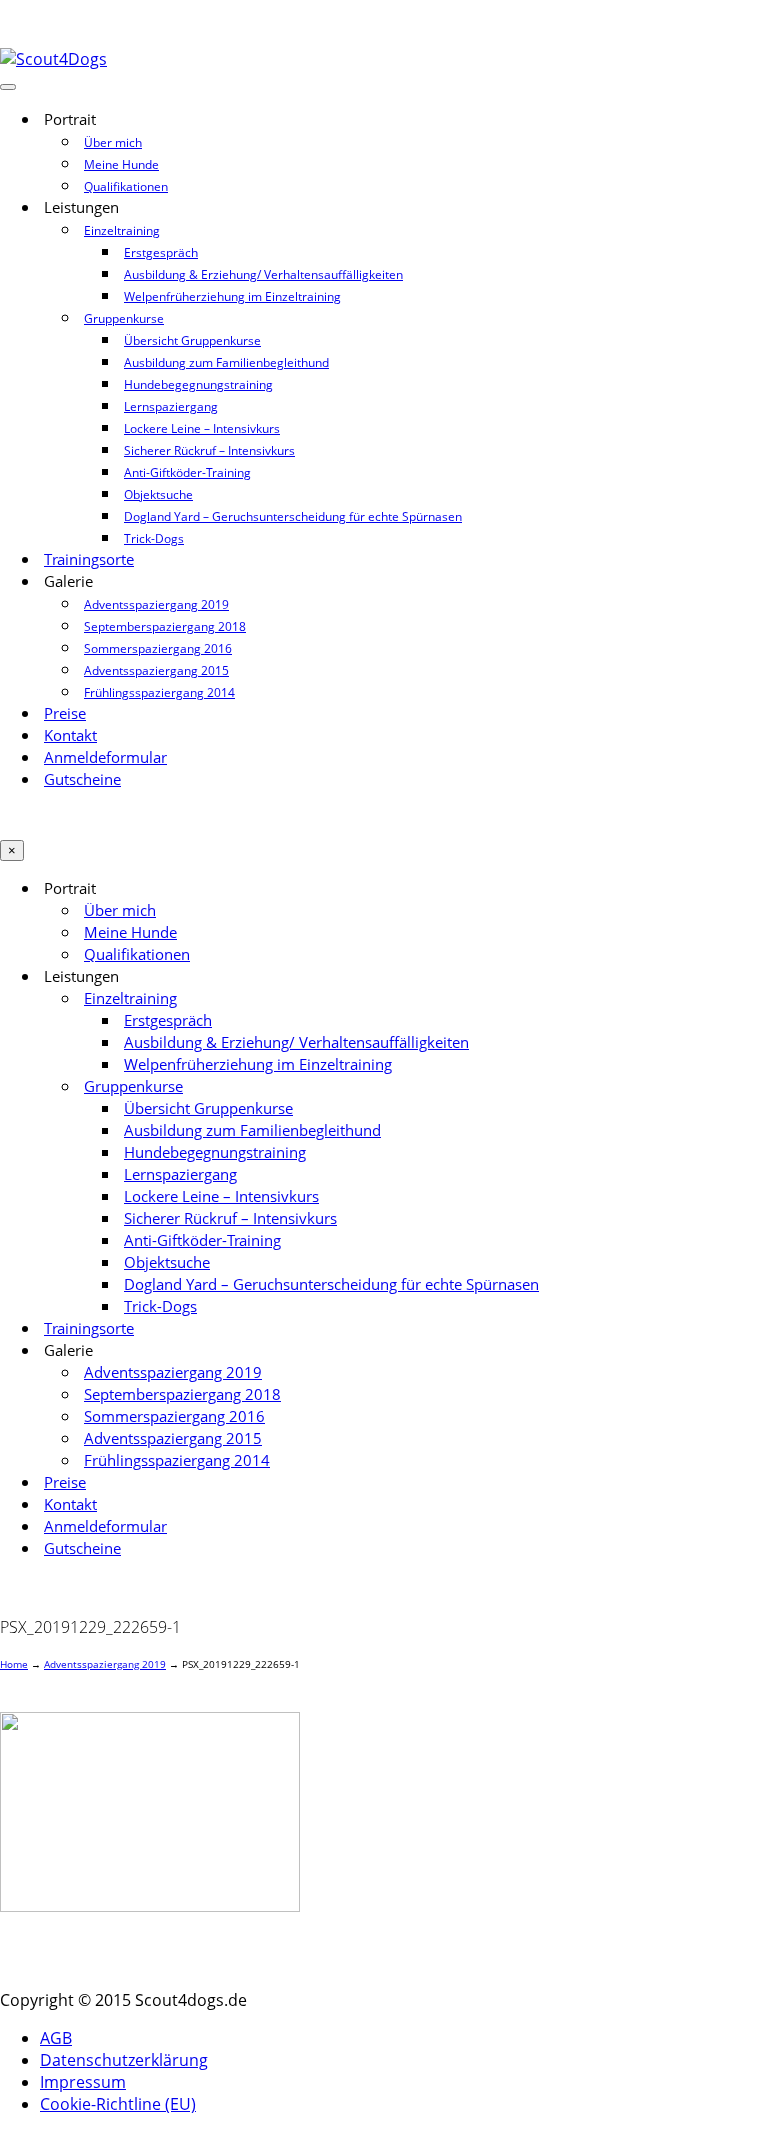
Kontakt (70, 735)
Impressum (83, 2082)
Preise (65, 713)
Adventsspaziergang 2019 (156, 604)
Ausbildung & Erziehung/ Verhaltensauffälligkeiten (263, 274)
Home (14, 1664)
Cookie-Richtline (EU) (118, 2104)
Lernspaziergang (171, 406)
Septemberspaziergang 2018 (165, 626)
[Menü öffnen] (8, 87)
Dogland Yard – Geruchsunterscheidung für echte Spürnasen (293, 516)
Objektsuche (158, 494)
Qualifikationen (126, 186)
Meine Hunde (121, 164)
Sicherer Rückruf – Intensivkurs (209, 450)
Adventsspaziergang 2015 (156, 670)
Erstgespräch (161, 252)
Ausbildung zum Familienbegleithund (226, 362)
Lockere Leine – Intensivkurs (202, 428)
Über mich (113, 142)
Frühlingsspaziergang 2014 (159, 692)
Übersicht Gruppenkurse (192, 340)
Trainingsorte (89, 559)
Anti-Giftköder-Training (187, 472)
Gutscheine (82, 779)
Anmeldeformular (105, 757)
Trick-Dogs (154, 538)
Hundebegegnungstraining (198, 384)
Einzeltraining (122, 230)
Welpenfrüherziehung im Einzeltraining (232, 296)
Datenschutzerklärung (124, 2060)
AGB (56, 2038)
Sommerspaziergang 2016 (158, 648)
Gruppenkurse (124, 318)
